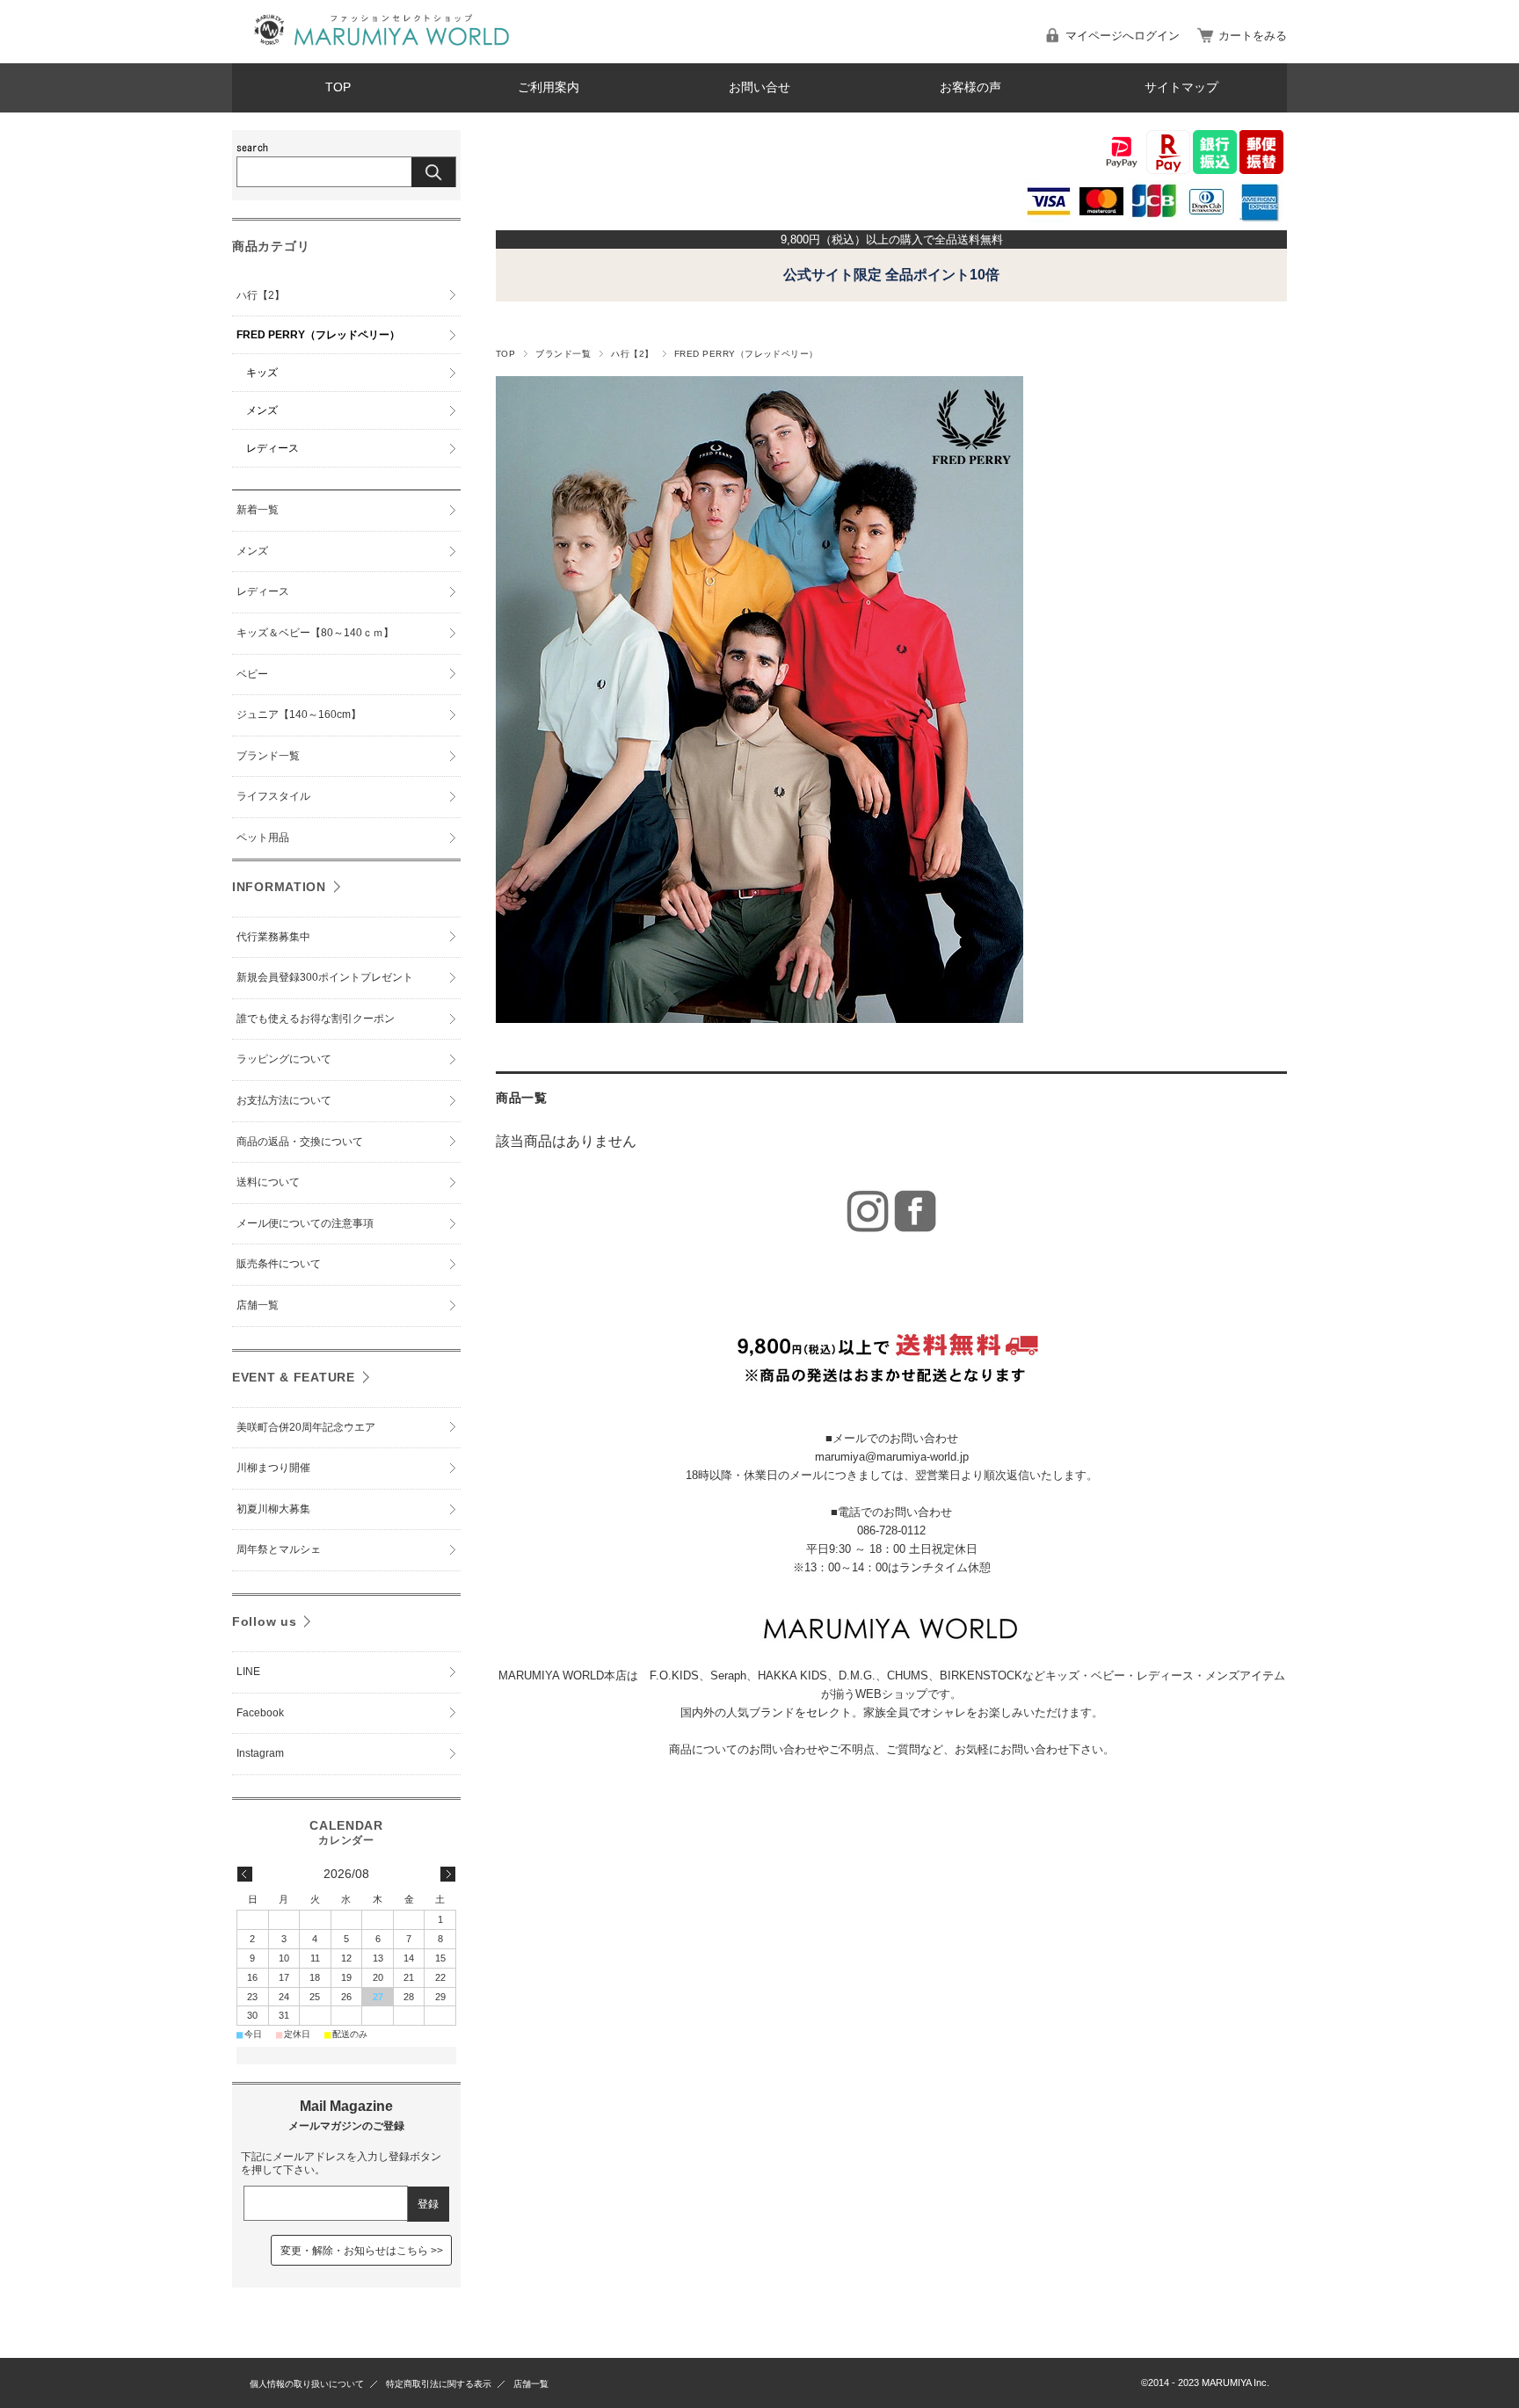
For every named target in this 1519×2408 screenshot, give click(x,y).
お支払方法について (284, 1100)
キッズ (262, 373)
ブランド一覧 (563, 354)
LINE (248, 1672)
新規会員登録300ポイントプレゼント (325, 977)
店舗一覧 (258, 1305)
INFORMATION (279, 887)
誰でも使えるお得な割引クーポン (316, 1019)
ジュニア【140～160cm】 (299, 714)
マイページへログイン (1123, 36)
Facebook (260, 1713)
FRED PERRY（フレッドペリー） (318, 335)
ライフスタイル (273, 796)
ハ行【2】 (632, 354)
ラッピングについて (284, 1059)
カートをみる (1253, 36)
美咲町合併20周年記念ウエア (306, 1427)
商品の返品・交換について (300, 1142)
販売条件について (279, 1264)
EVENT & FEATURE (294, 1377)
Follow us (264, 1621)
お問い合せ (759, 87)
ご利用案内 (549, 87)
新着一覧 (258, 510)
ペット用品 (263, 838)
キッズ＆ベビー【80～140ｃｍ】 (315, 633)
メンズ (262, 410)
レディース (273, 448)
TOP (338, 87)
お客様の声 (970, 87)
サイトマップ (1181, 87)
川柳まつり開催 (273, 1468)
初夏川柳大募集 (273, 1509)
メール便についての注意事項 (305, 1223)
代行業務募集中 (273, 937)
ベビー (252, 674)
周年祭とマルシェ (279, 1549)
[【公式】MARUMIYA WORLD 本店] (382, 50)
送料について (268, 1182)
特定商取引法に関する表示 (439, 2384)
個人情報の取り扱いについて (307, 2384)
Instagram (260, 1753)
